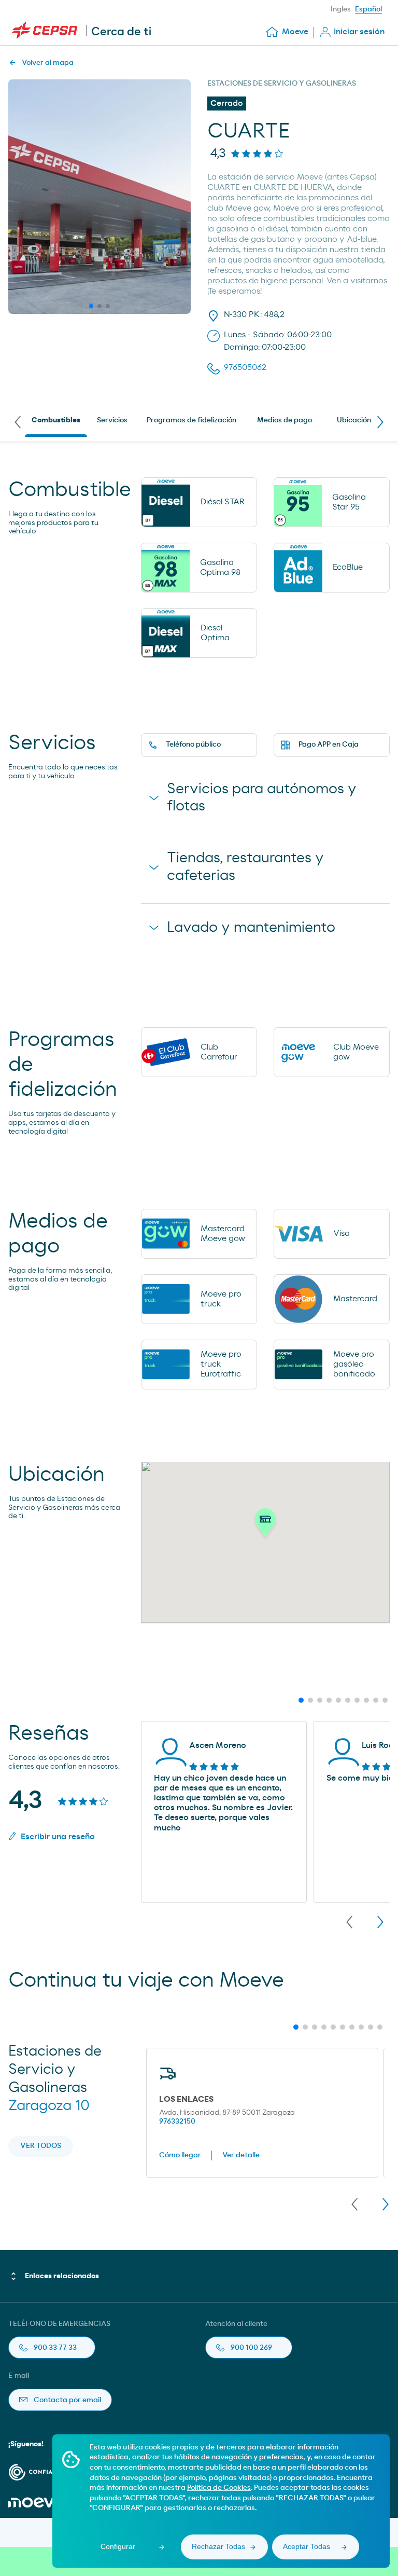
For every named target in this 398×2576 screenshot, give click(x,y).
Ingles (341, 9)
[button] (265, 1525)
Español (368, 9)
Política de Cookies (219, 2488)
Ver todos (41, 2146)
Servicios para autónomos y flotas (262, 798)
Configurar (118, 2546)
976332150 (177, 2122)
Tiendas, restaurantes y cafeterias (245, 867)
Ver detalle (241, 2155)
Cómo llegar (180, 2155)
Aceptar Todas (307, 2546)
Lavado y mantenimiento (251, 928)
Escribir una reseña (58, 1837)
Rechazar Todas (218, 2546)
